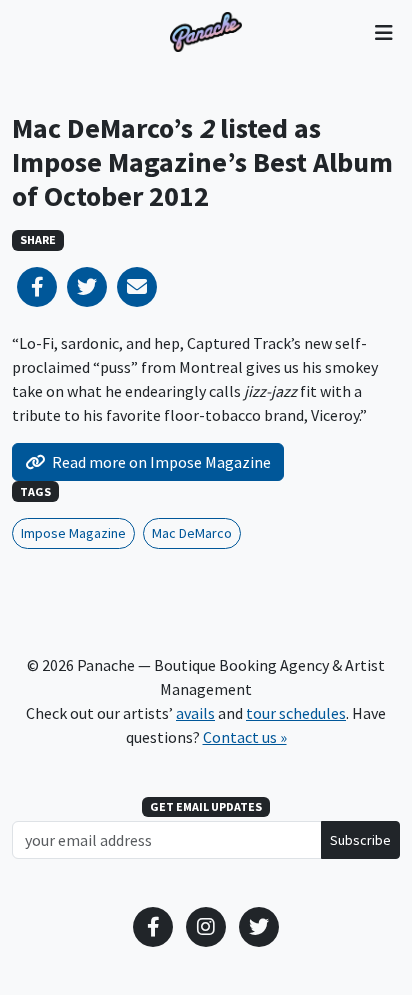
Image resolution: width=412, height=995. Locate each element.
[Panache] (206, 32)
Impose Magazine (73, 533)
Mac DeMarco (192, 533)
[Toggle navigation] (383, 32)
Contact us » (245, 737)
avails (195, 713)
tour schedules (296, 713)
